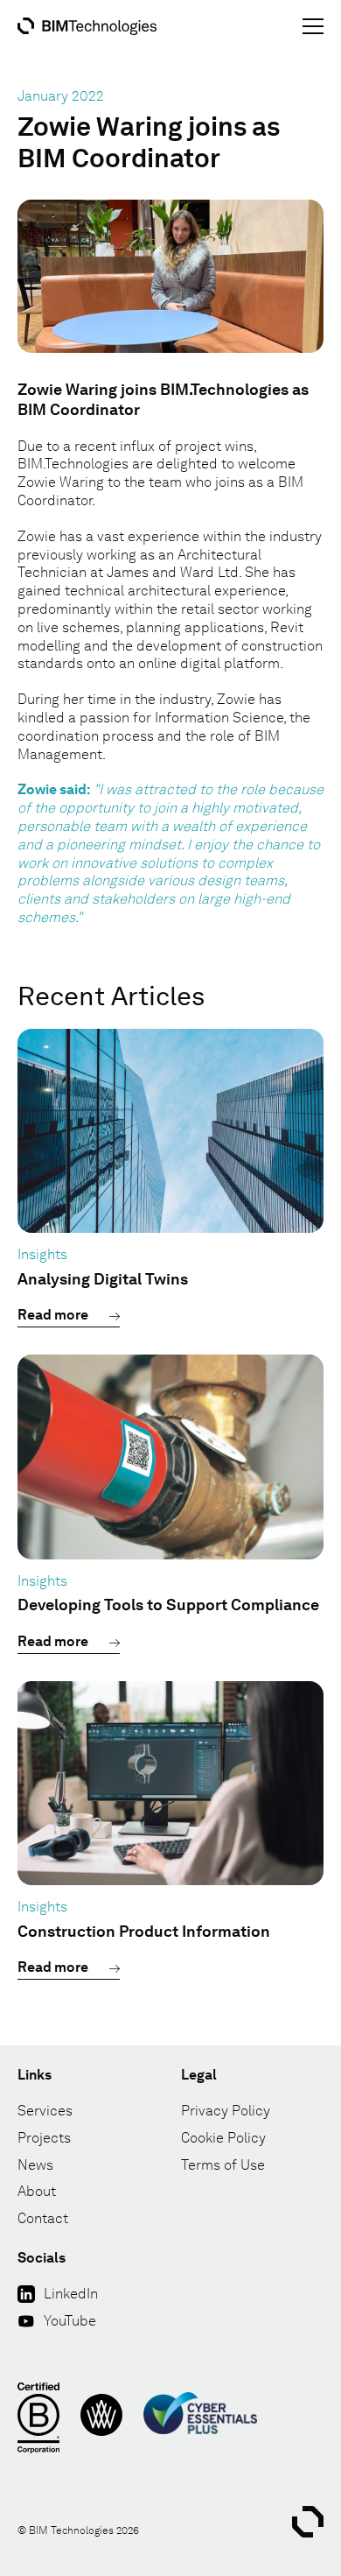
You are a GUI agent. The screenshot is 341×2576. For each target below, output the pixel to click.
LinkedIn (71, 2294)
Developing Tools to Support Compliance (168, 1605)
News (35, 2165)
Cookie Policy (223, 2138)
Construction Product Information (144, 1931)
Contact (43, 2218)
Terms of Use (223, 2165)
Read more (53, 1315)
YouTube (70, 2321)
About (37, 2191)
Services (45, 2111)
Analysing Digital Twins (103, 1279)
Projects (44, 2138)
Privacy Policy (226, 2111)
